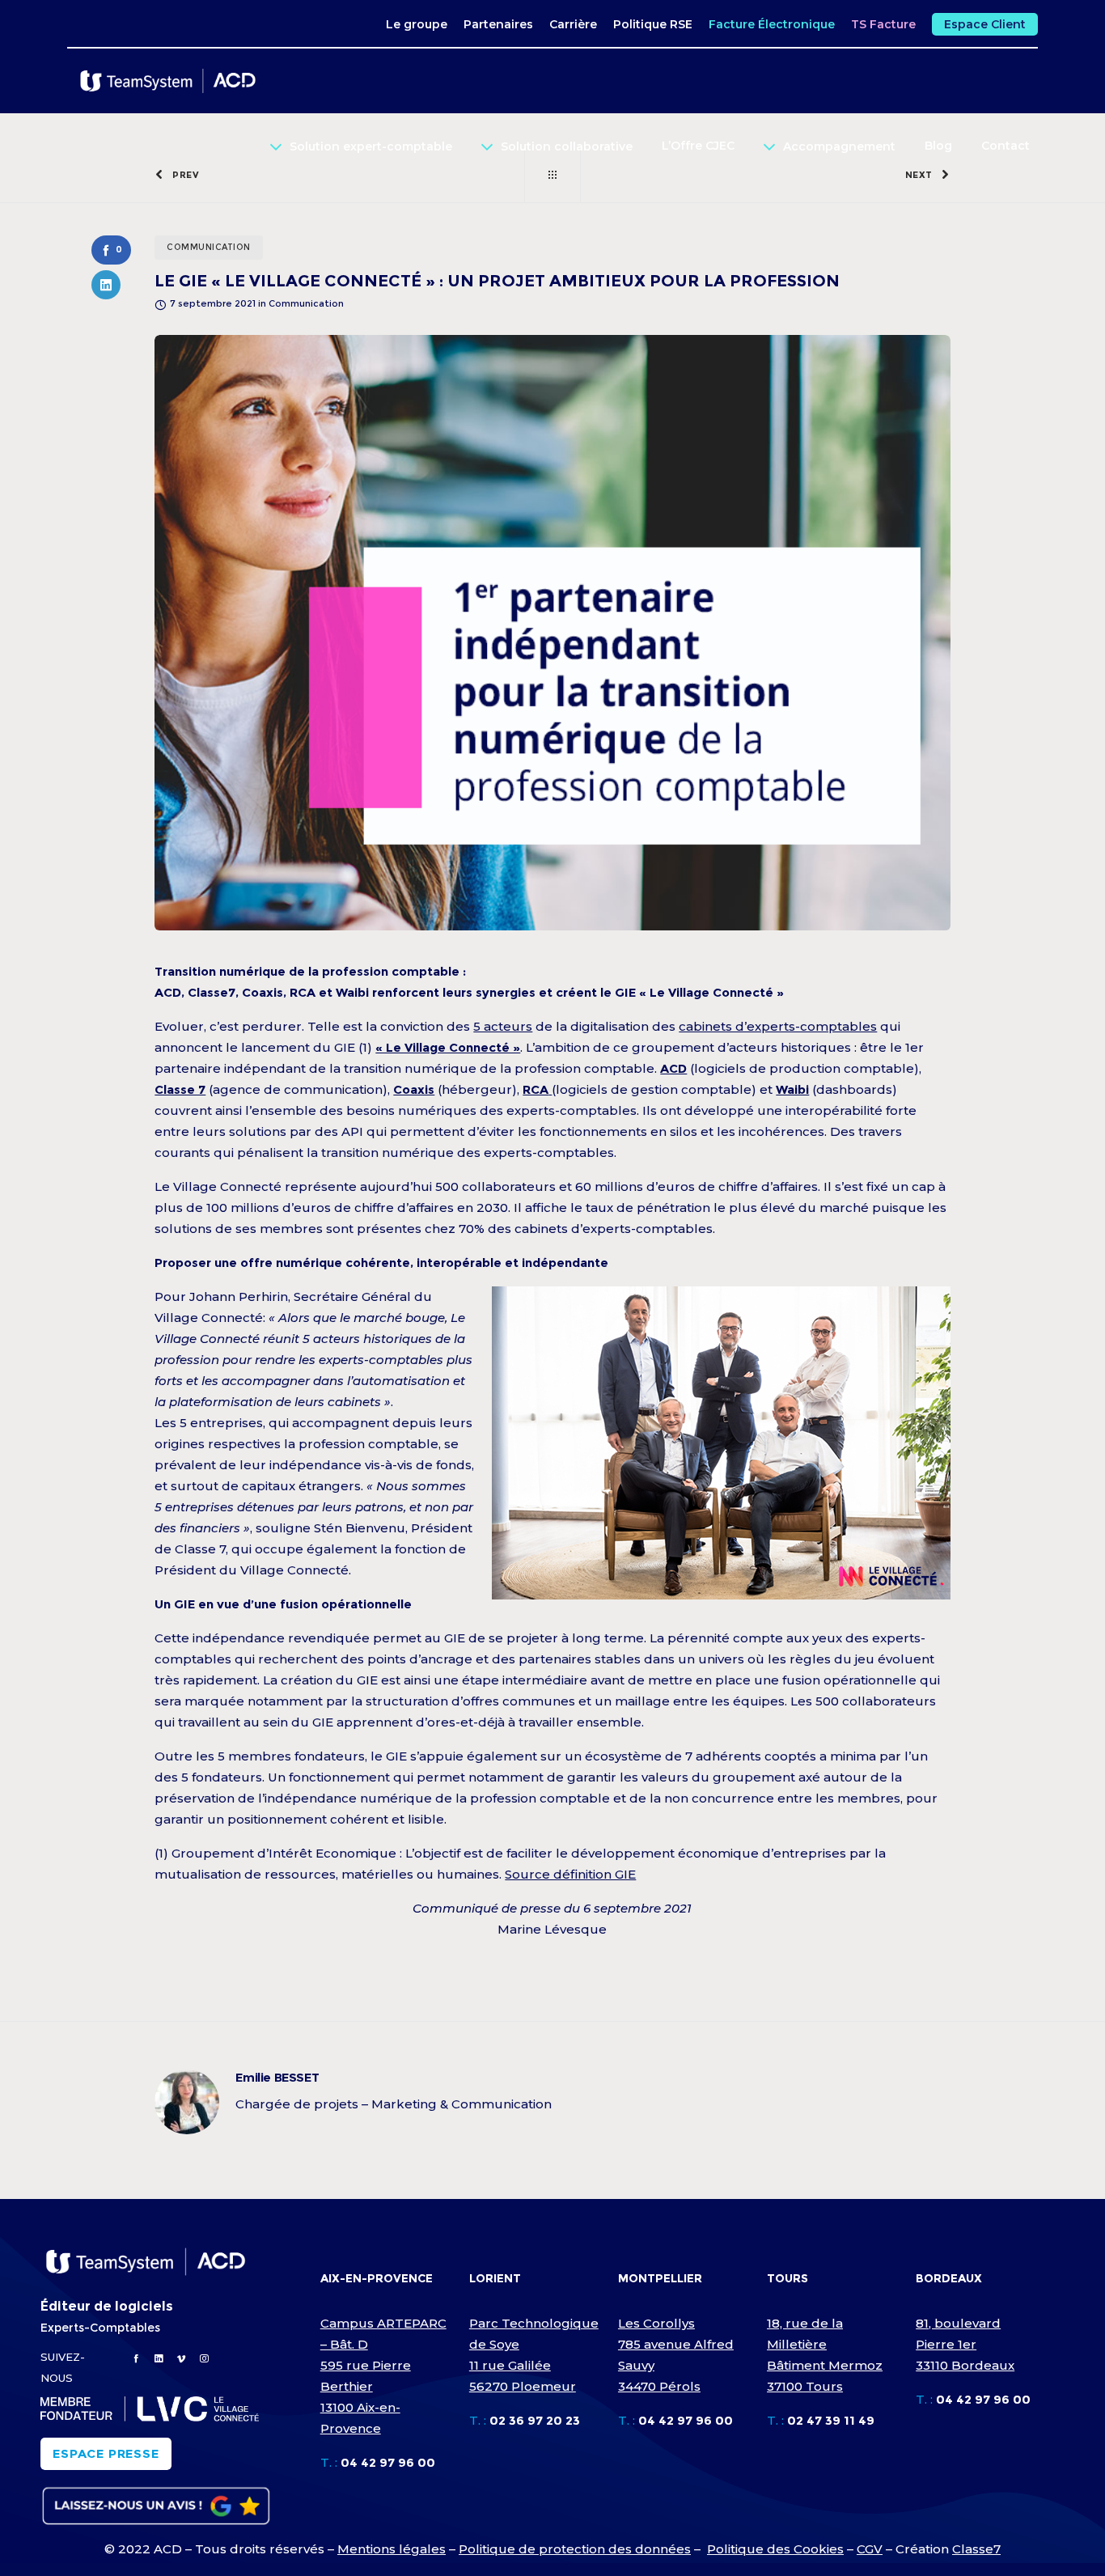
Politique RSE (653, 24)
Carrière (573, 24)
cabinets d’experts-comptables (778, 1026)
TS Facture (883, 24)
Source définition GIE (570, 1874)
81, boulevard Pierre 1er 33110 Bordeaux (965, 2344)
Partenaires (498, 24)
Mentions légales (392, 2549)
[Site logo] (175, 81)
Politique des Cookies (775, 2549)
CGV (870, 2549)
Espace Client (985, 24)
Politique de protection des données (575, 2549)
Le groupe (417, 24)
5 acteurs (503, 1026)
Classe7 (976, 2549)
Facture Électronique (772, 24)
